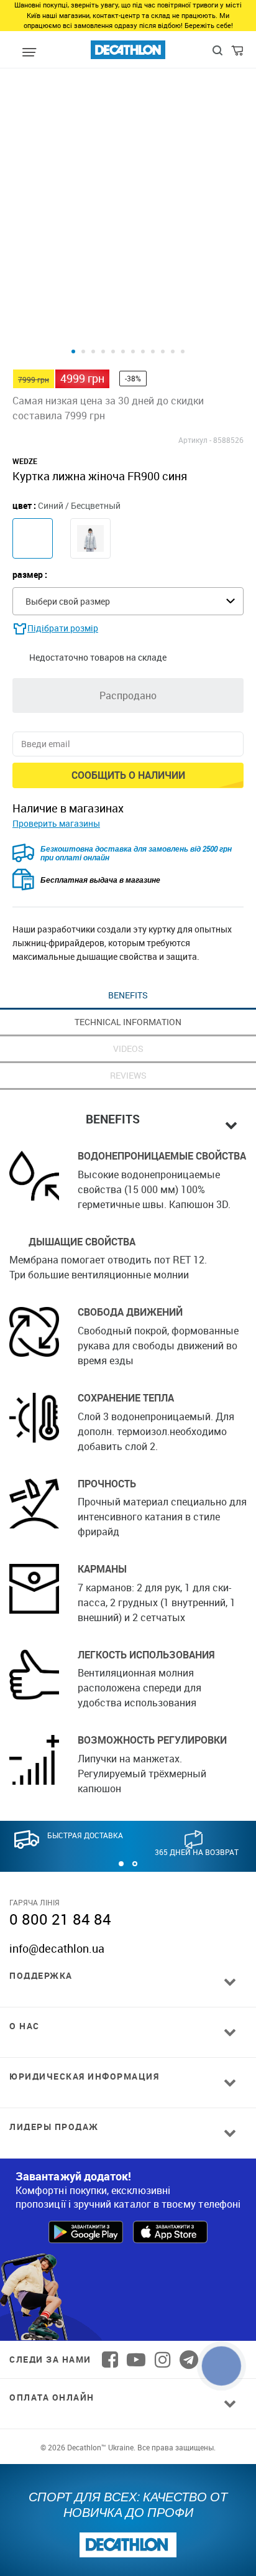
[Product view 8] (143, 351)
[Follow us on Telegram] (189, 2360)
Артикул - (195, 440)
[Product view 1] (73, 351)
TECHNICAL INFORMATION (128, 1022)
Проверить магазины (56, 823)
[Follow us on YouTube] (136, 2360)
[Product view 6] (123, 351)
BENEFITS (128, 995)
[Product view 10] (163, 351)
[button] (121, 1864)
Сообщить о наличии (128, 775)
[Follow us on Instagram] (163, 2360)
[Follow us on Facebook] (110, 2360)
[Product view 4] (103, 351)
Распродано (128, 695)
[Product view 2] (83, 351)
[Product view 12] (183, 351)
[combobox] (128, 601)
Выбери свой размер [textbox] (68, 601)
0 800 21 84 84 (60, 1919)
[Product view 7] (133, 351)
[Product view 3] (93, 351)
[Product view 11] (173, 351)
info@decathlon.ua (57, 1948)
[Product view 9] (153, 351)
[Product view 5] (113, 351)
